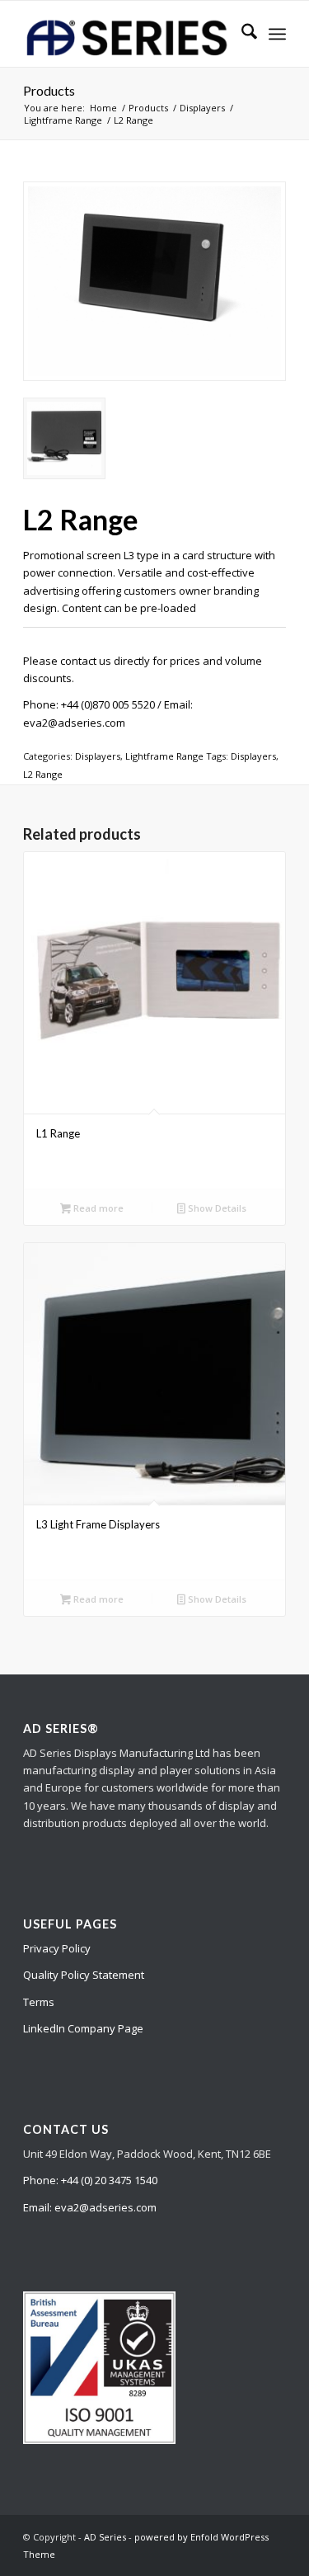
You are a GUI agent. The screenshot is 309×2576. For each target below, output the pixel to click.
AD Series (105, 2537)
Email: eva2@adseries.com (90, 2207)
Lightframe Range (164, 756)
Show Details (216, 1208)
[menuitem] (241, 34)
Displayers (98, 756)
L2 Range (43, 774)
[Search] (241, 34)
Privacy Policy (57, 1948)
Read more (97, 1208)
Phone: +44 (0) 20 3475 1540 (90, 2180)
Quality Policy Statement (84, 1975)
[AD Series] (128, 34)
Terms (39, 2002)
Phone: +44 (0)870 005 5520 (89, 704)
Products (49, 90)
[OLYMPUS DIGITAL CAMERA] (154, 281)
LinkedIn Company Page (83, 2028)
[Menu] (277, 34)
